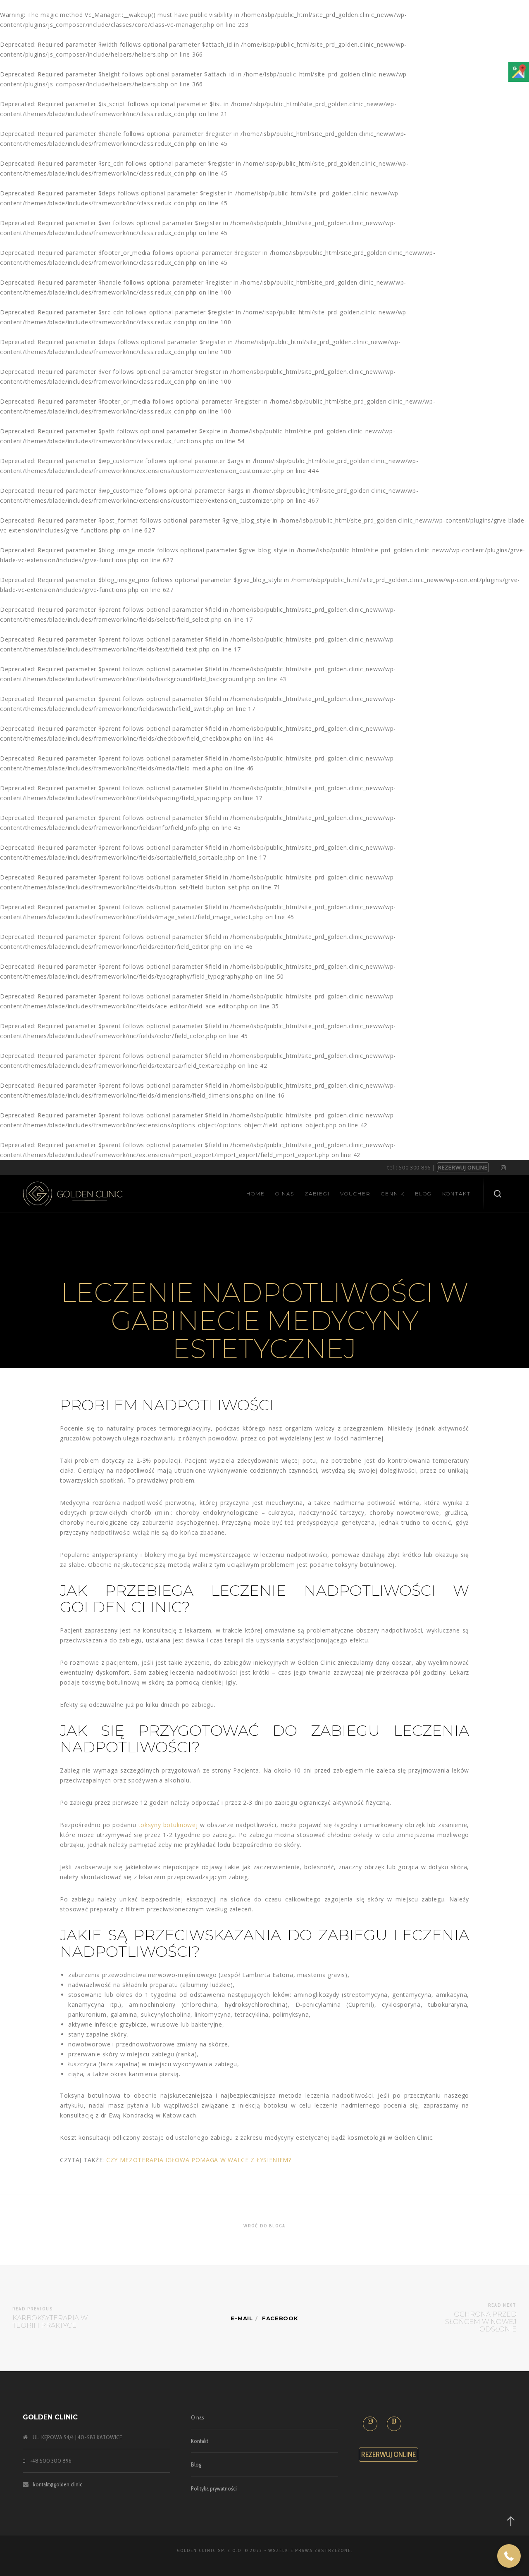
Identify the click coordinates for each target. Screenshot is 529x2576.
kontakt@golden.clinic (58, 2484)
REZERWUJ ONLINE (463, 1167)
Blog (196, 2464)
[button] (509, 2556)
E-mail (242, 2318)
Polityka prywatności (214, 2488)
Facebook (280, 2318)
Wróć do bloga (264, 2226)
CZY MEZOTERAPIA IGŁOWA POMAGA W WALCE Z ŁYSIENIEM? (199, 2160)
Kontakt (200, 2441)
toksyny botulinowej (168, 1825)
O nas (198, 2417)
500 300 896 (415, 1167)
